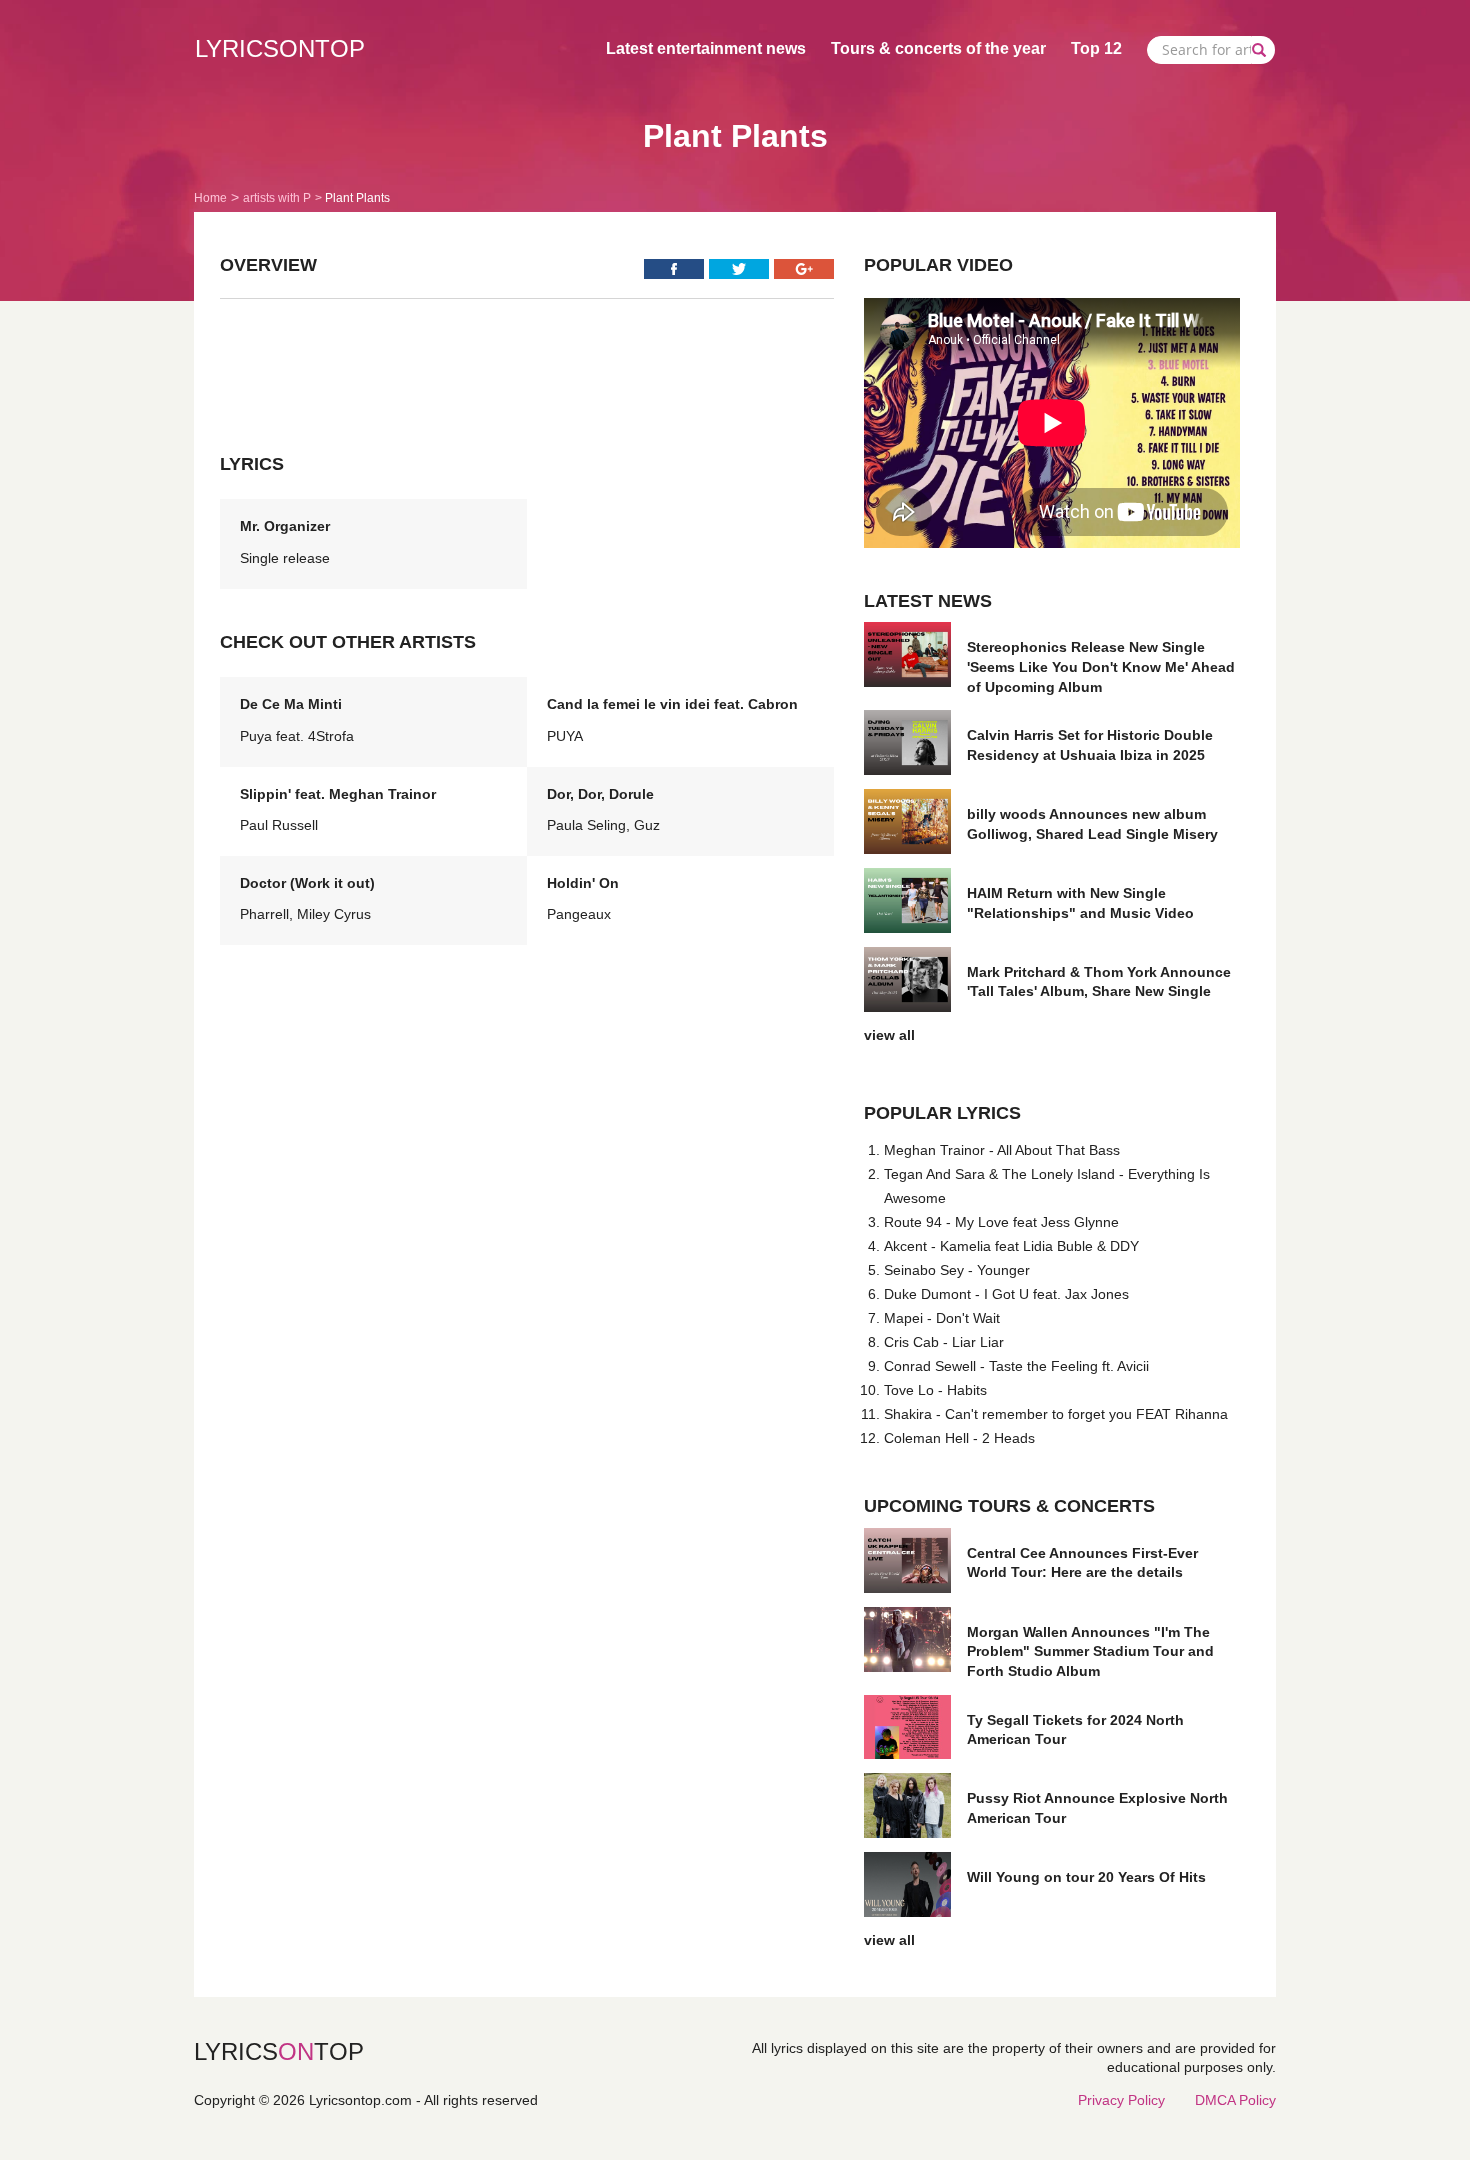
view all (889, 1035)
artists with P (277, 198)
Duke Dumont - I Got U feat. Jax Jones (1006, 1294)
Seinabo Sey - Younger (957, 1270)
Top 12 (1096, 48)
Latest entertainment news (706, 48)
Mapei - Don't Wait (942, 1318)
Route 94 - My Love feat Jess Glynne (1001, 1222)
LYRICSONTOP (280, 48)
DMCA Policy (1235, 2100)
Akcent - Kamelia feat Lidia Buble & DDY (1011, 1246)
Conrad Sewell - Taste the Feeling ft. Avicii (1016, 1366)
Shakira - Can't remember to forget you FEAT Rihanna (1056, 1414)
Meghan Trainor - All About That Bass (1002, 1150)
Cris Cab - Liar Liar (944, 1342)
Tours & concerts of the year (938, 48)
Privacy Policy (1121, 2100)
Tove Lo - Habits (935, 1390)
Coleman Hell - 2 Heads (959, 1438)
